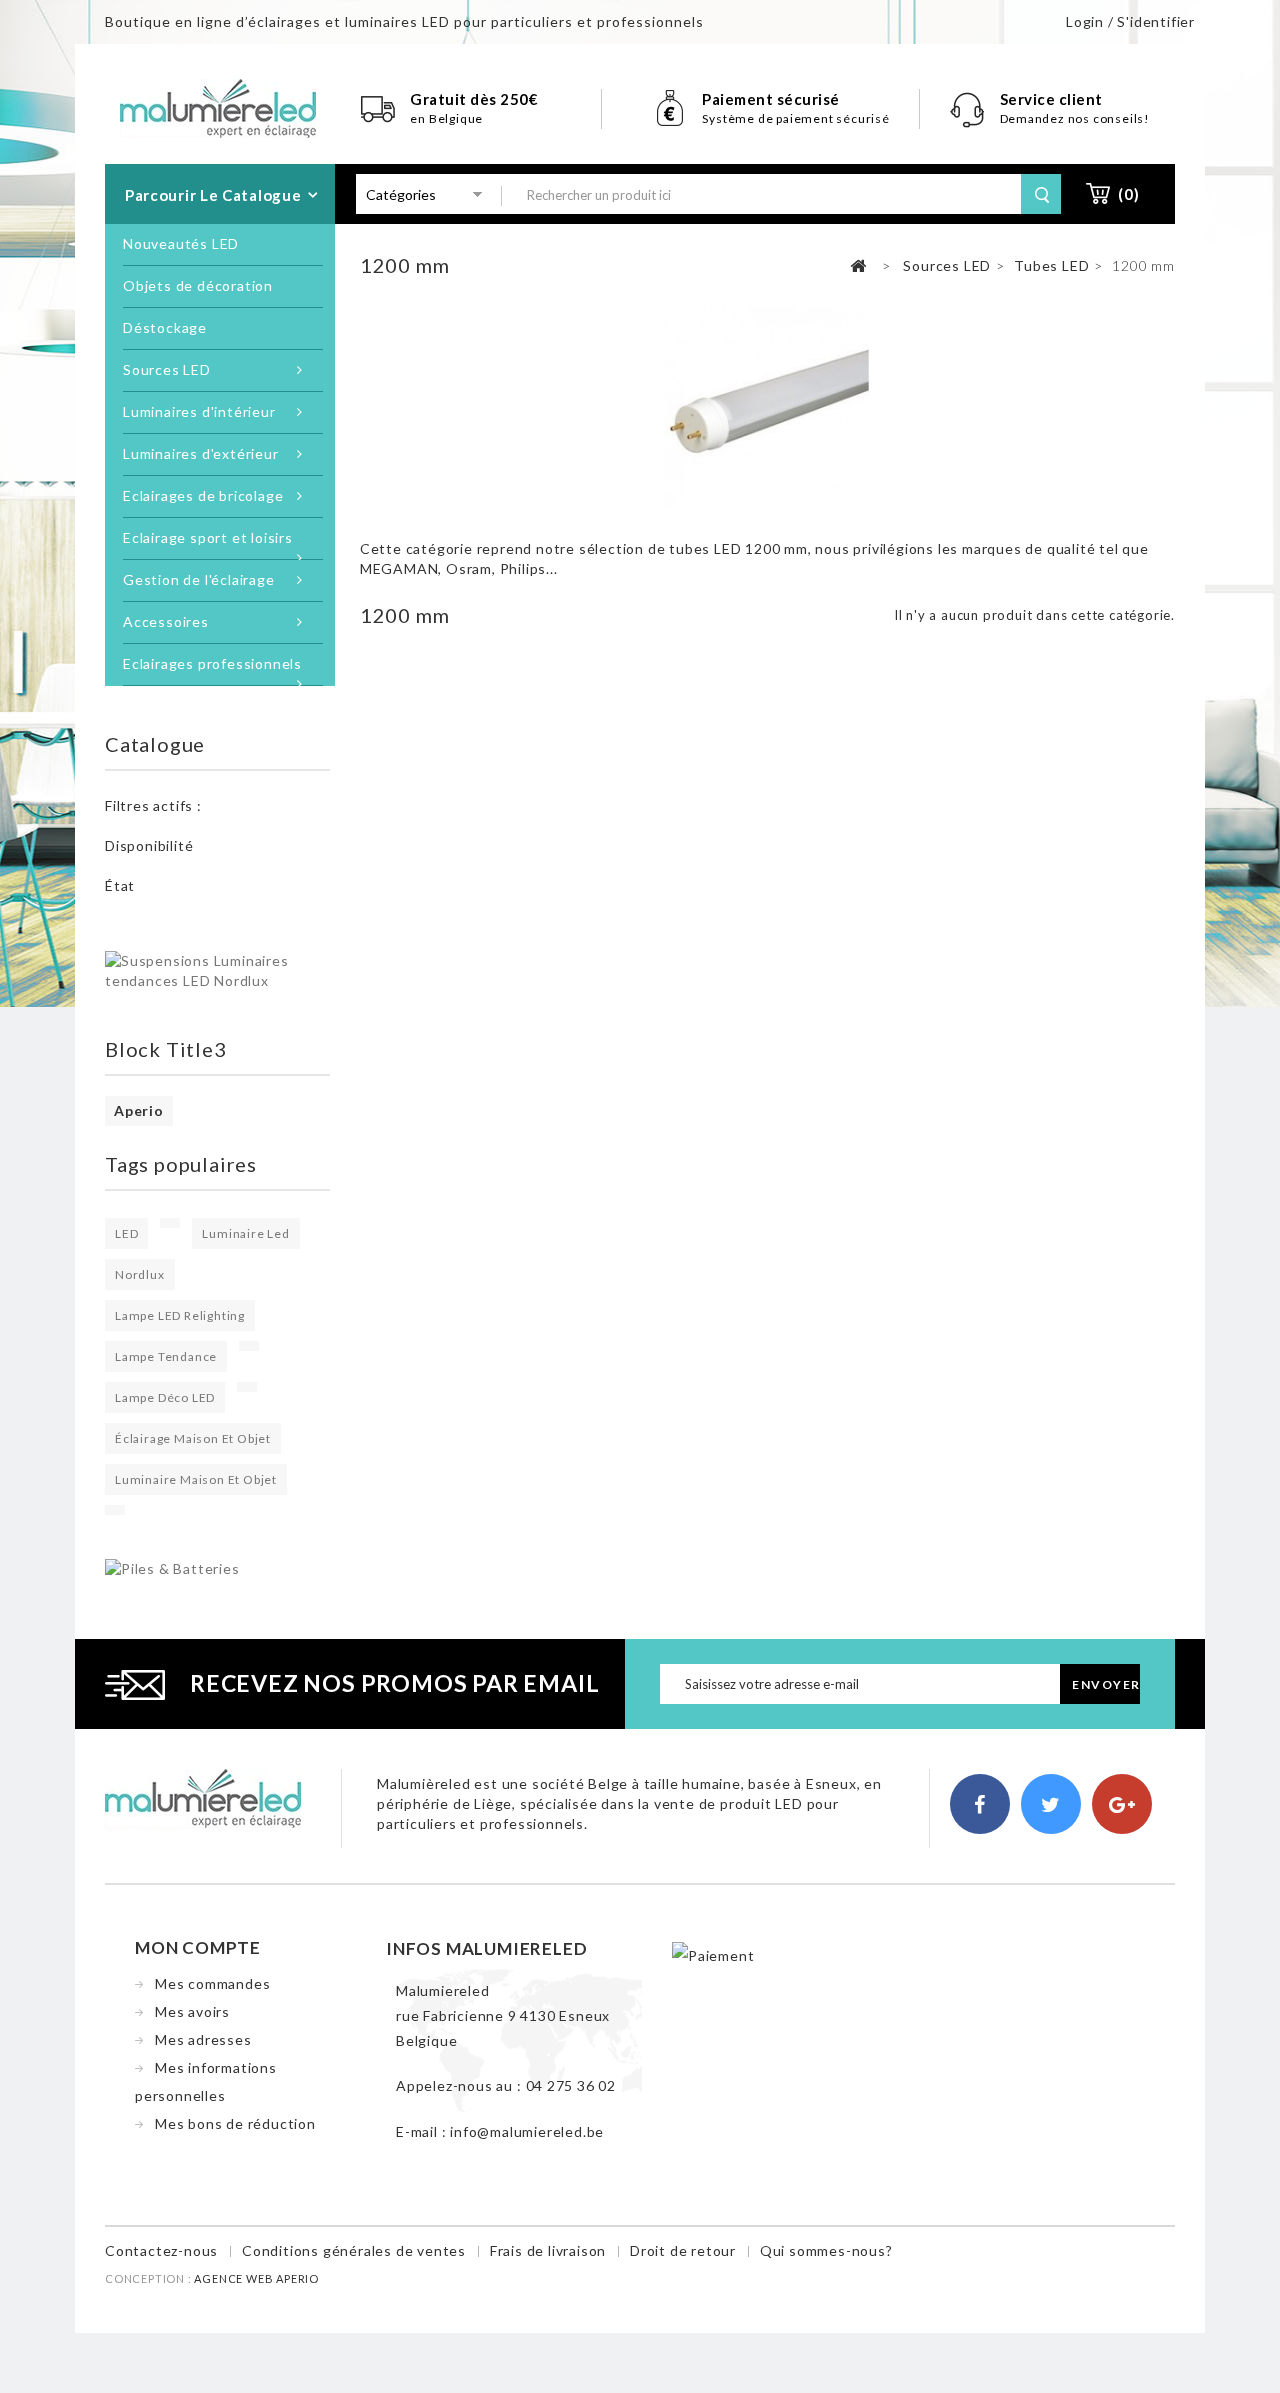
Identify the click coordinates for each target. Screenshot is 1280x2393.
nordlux (140, 1274)
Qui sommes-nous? (826, 2250)
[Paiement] (713, 1953)
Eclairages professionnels (212, 663)
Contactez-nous (161, 2250)
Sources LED (167, 369)
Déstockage (165, 327)
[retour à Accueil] (859, 266)
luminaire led (245, 1233)
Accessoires (166, 621)
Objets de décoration (198, 285)
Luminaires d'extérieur (201, 453)
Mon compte (198, 1947)
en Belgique (446, 118)
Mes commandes (212, 1983)
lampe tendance (166, 1356)
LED (126, 1233)
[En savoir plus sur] (170, 1223)
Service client (1053, 99)
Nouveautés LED (181, 243)
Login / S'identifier (1130, 21)
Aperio (139, 1110)
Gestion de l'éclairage (199, 579)
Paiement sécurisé (771, 99)
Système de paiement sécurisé (795, 118)
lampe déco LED (165, 1397)
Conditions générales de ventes (354, 2250)
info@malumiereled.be (527, 2131)
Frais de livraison (548, 2250)
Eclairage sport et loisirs (208, 537)
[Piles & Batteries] (172, 1567)
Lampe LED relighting (180, 1315)
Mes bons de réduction (235, 2123)
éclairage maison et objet (193, 1438)
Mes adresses (203, 2039)
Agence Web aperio (256, 2278)
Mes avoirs (192, 2011)
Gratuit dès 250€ (474, 99)
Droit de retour (683, 2250)
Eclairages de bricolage (203, 495)
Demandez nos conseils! (1075, 118)
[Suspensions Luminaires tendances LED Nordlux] (217, 969)
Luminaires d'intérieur (199, 411)
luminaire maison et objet (196, 1479)
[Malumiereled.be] (218, 106)
